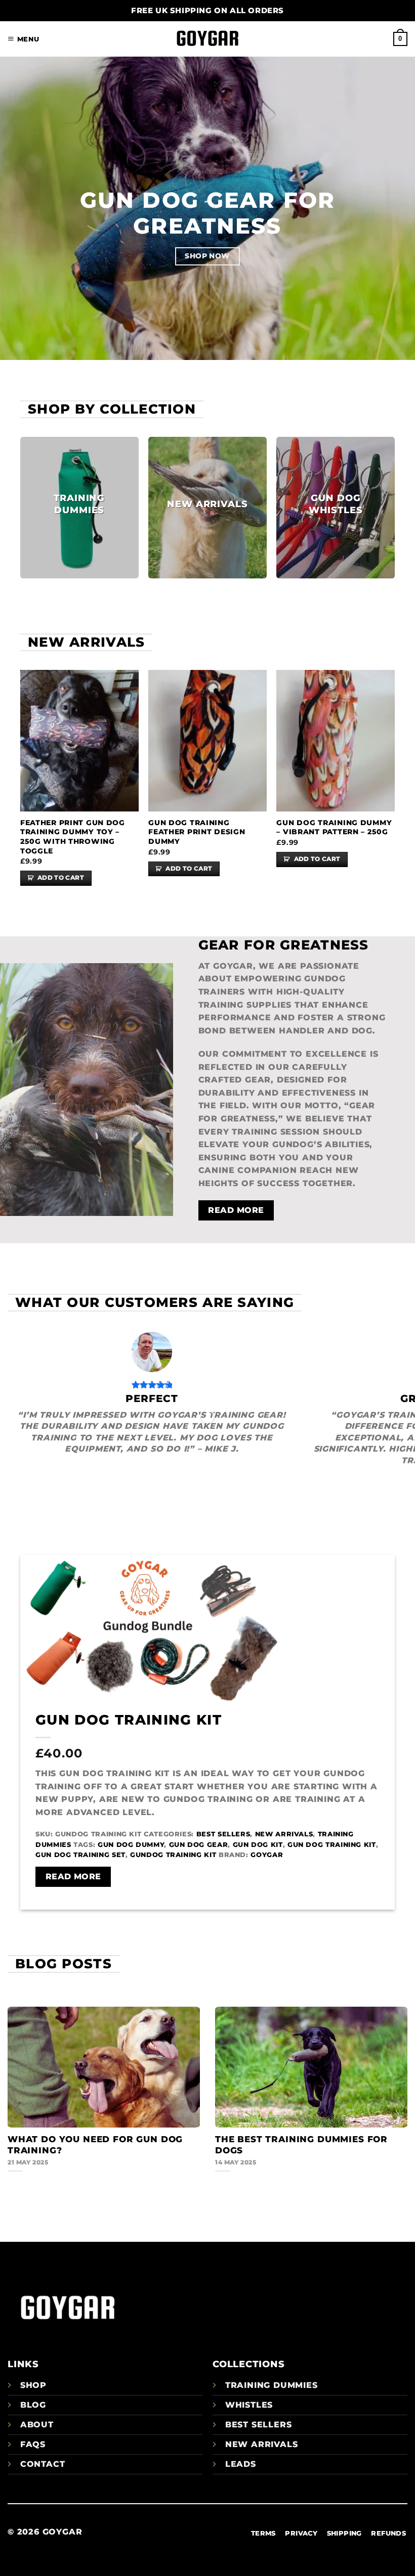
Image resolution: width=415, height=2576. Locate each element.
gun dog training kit (332, 1845)
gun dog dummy (131, 1845)
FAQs (33, 2444)
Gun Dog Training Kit (129, 1720)
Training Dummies (272, 2385)
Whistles (249, 2405)
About (37, 2425)
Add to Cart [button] (61, 878)
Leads (241, 2464)
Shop (33, 2385)
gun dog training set (80, 1855)
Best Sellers (223, 1834)
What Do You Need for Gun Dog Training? (95, 2145)
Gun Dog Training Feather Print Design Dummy (197, 832)
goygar (267, 1855)
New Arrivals (284, 1834)
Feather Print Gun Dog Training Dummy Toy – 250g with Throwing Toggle (73, 837)
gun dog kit (258, 1845)
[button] (23, 39)
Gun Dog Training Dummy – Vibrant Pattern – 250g (334, 827)
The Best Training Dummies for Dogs (301, 2145)
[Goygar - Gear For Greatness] (207, 39)
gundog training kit (173, 1855)
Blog (33, 2405)
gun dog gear (199, 1845)
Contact (43, 2464)
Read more (73, 1877)
